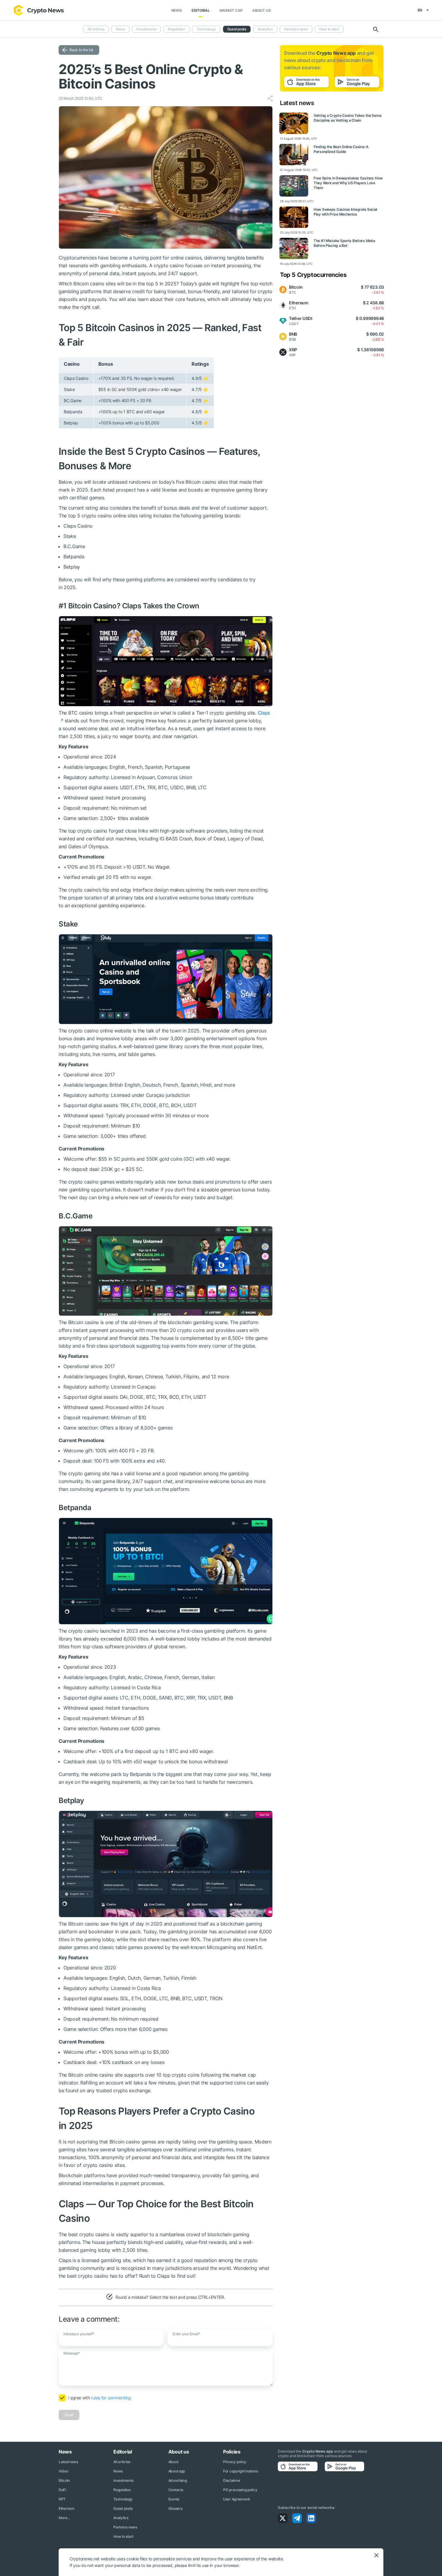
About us (261, 10)
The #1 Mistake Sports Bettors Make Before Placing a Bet (344, 243)
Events (174, 2499)
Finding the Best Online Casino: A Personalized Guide (341, 149)
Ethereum (67, 2508)
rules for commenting (111, 2398)
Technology (206, 29)
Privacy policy (235, 2462)
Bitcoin (64, 2480)
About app (177, 2471)
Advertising (178, 2480)
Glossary (176, 2508)
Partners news (296, 29)
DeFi (62, 2490)
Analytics (265, 29)
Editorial (201, 10)
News (177, 10)
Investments (146, 29)
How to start (329, 29)
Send (69, 2415)
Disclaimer (232, 2480)
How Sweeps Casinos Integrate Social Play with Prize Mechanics (345, 212)
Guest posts (237, 29)
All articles (96, 29)
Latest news (68, 2462)
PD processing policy (240, 2490)
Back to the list (81, 50)
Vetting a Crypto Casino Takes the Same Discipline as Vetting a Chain (347, 118)
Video (63, 2471)
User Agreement (236, 2499)
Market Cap (231, 10)
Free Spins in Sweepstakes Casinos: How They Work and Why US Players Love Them (348, 183)
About (173, 2462)
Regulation (176, 29)
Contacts (176, 2490)
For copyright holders (241, 2471)
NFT (62, 2499)
